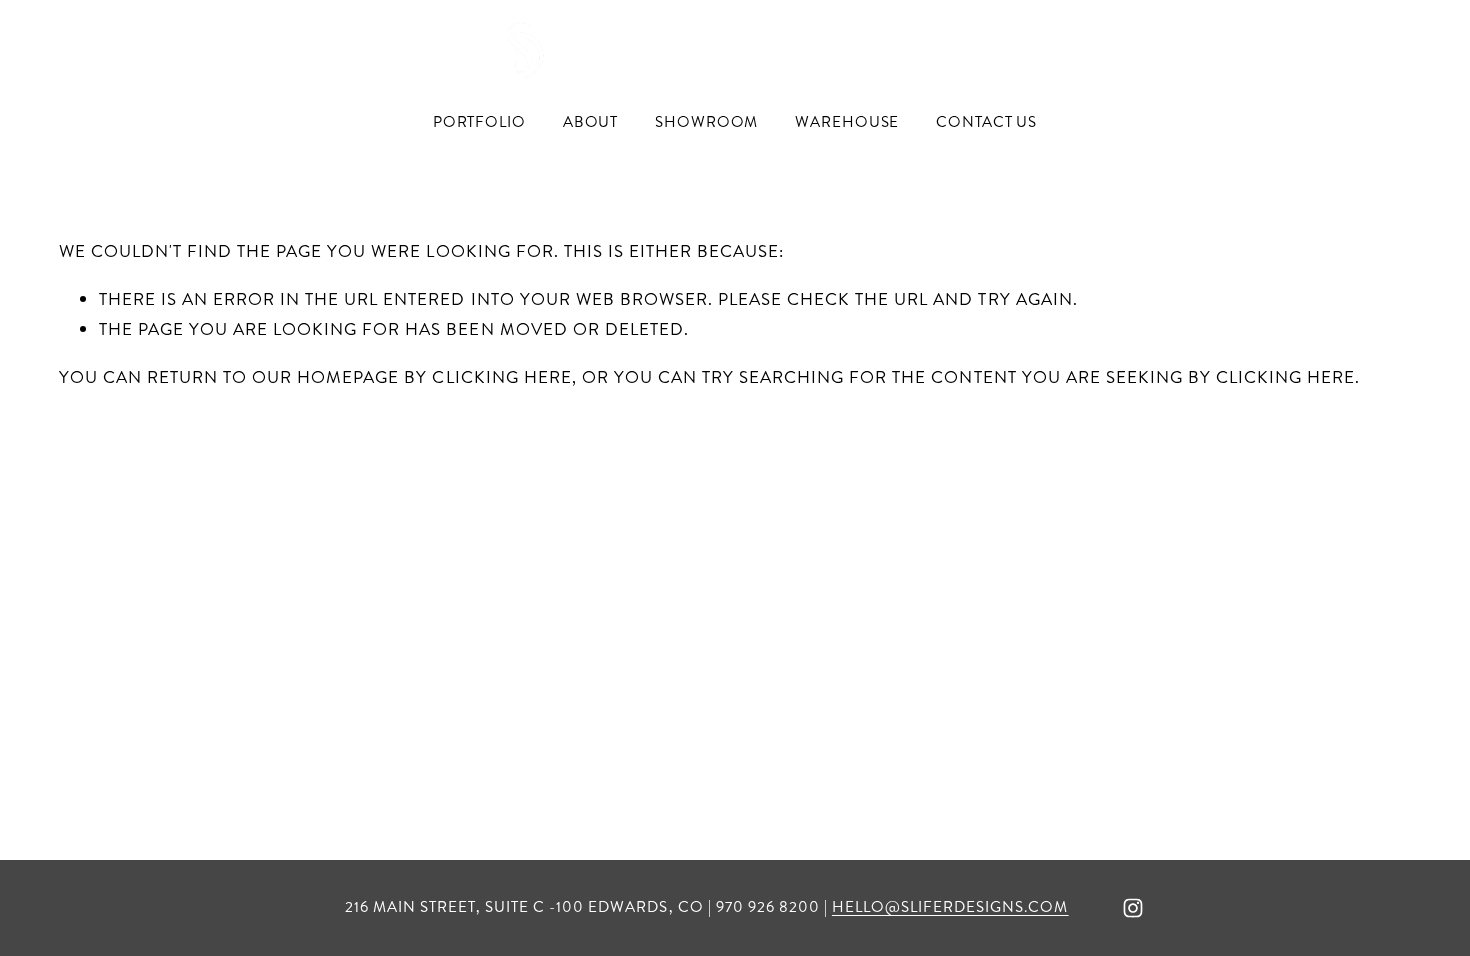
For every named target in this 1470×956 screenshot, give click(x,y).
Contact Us (986, 122)
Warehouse (847, 122)
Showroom (706, 122)
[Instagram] (1133, 908)
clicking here (501, 377)
